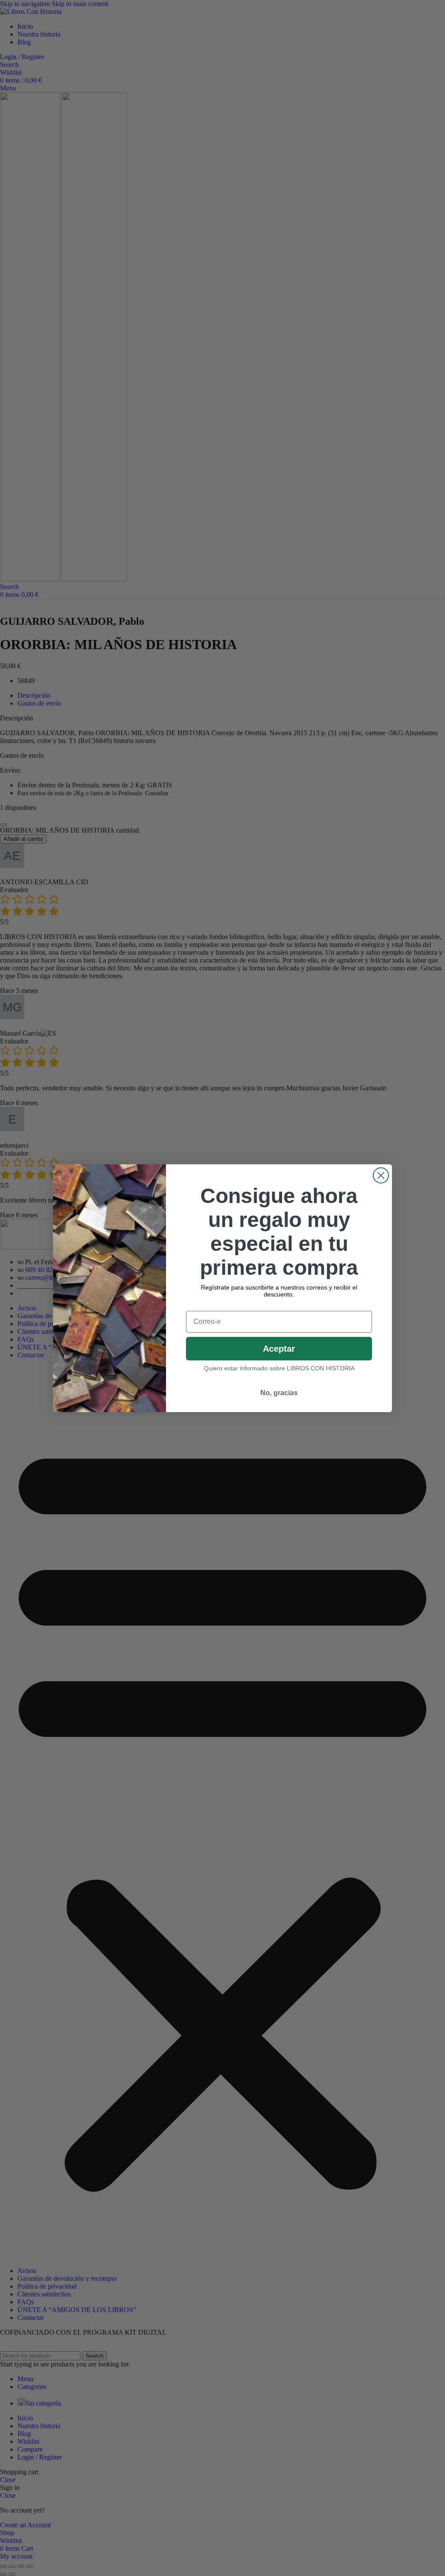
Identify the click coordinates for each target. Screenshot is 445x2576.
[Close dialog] (381, 1175)
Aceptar (279, 1349)
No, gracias (279, 1393)
